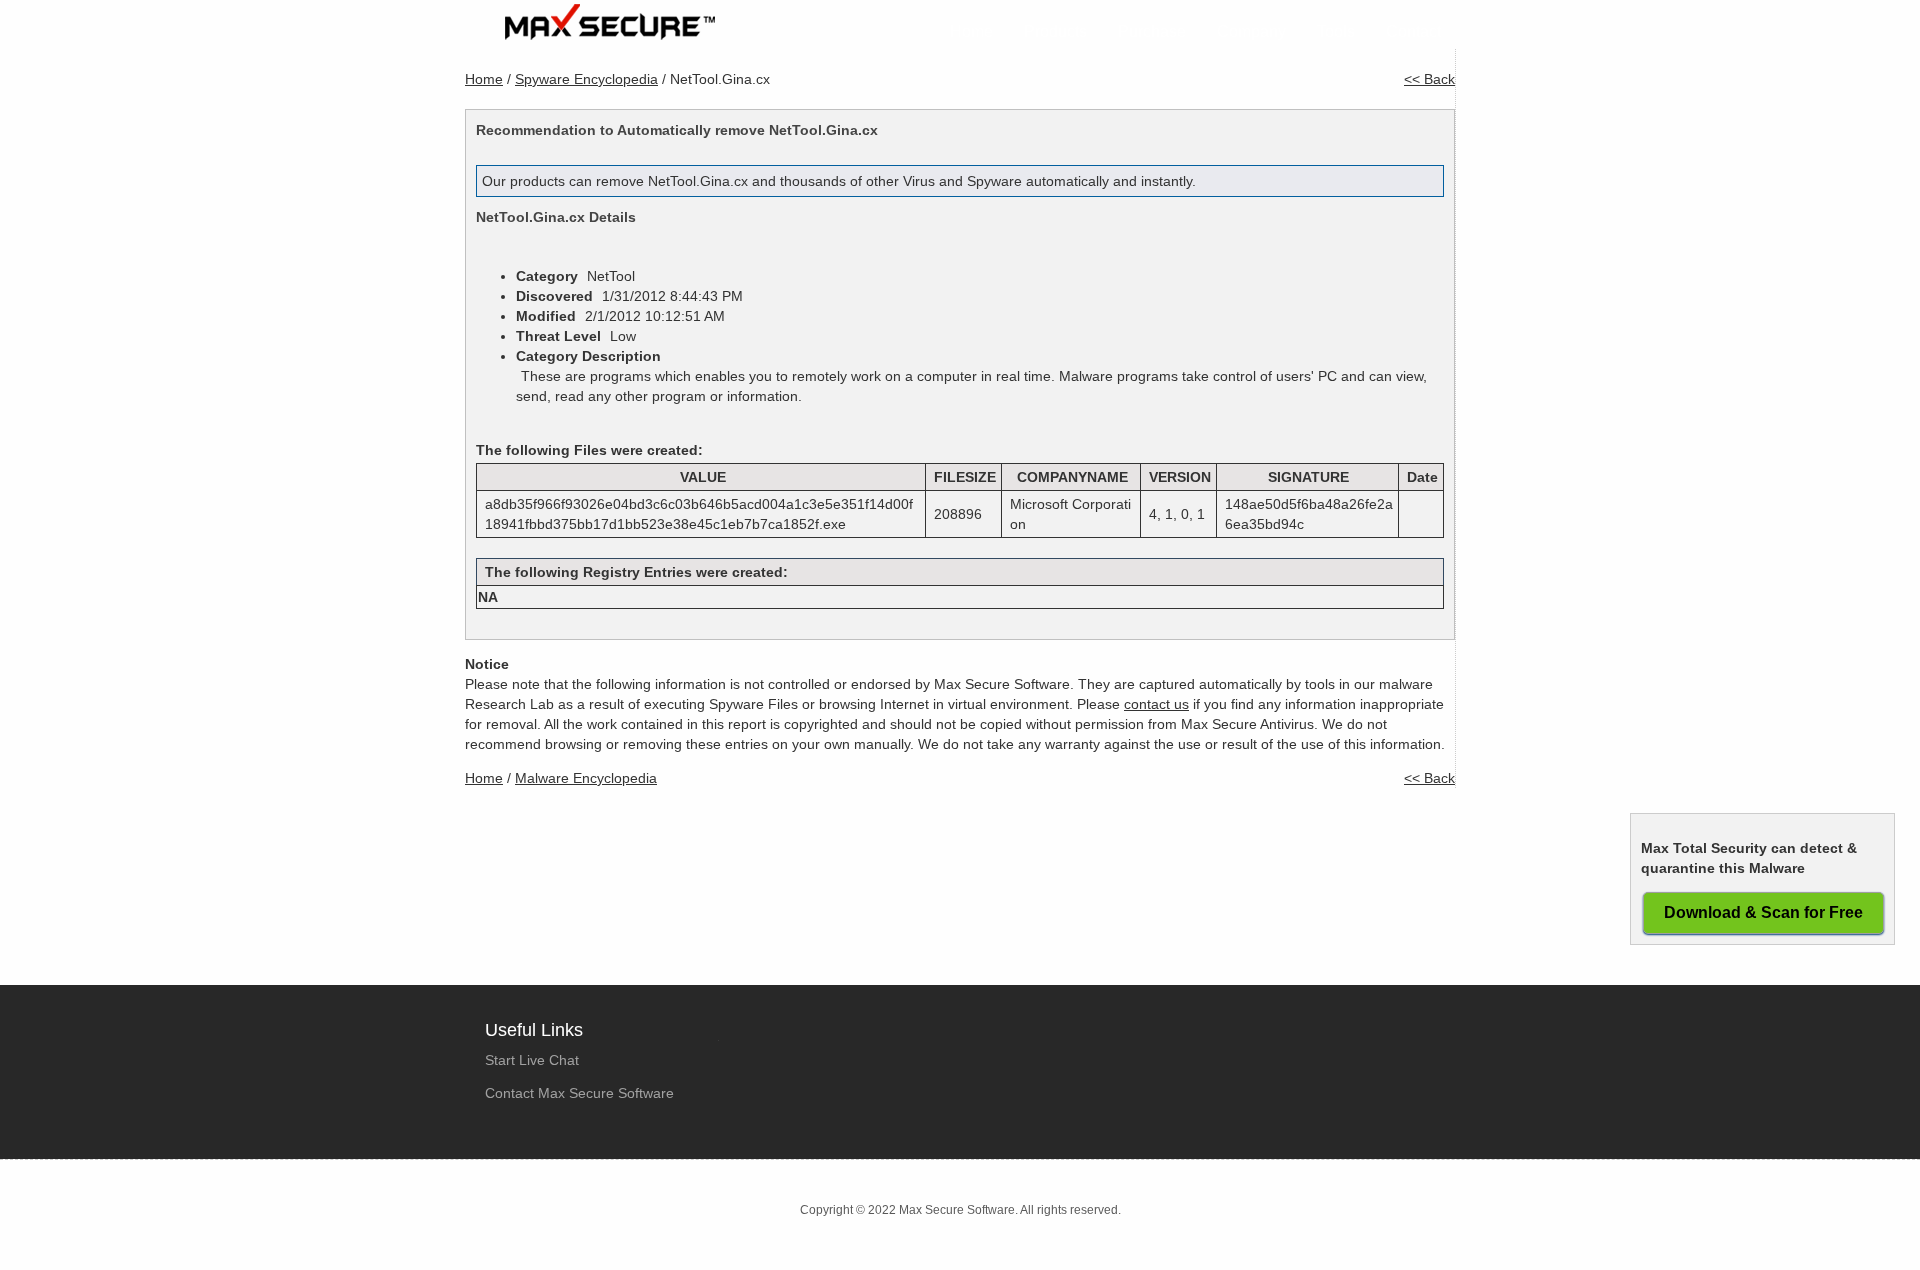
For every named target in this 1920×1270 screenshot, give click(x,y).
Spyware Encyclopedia (586, 79)
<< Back (1429, 79)
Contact (1413, 31)
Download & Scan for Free (1763, 912)
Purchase (1152, 31)
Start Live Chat (532, 1060)
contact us (1156, 704)
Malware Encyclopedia (586, 778)
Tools (1336, 31)
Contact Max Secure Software (579, 1093)
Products (1055, 31)
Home (971, 31)
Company (1251, 31)
